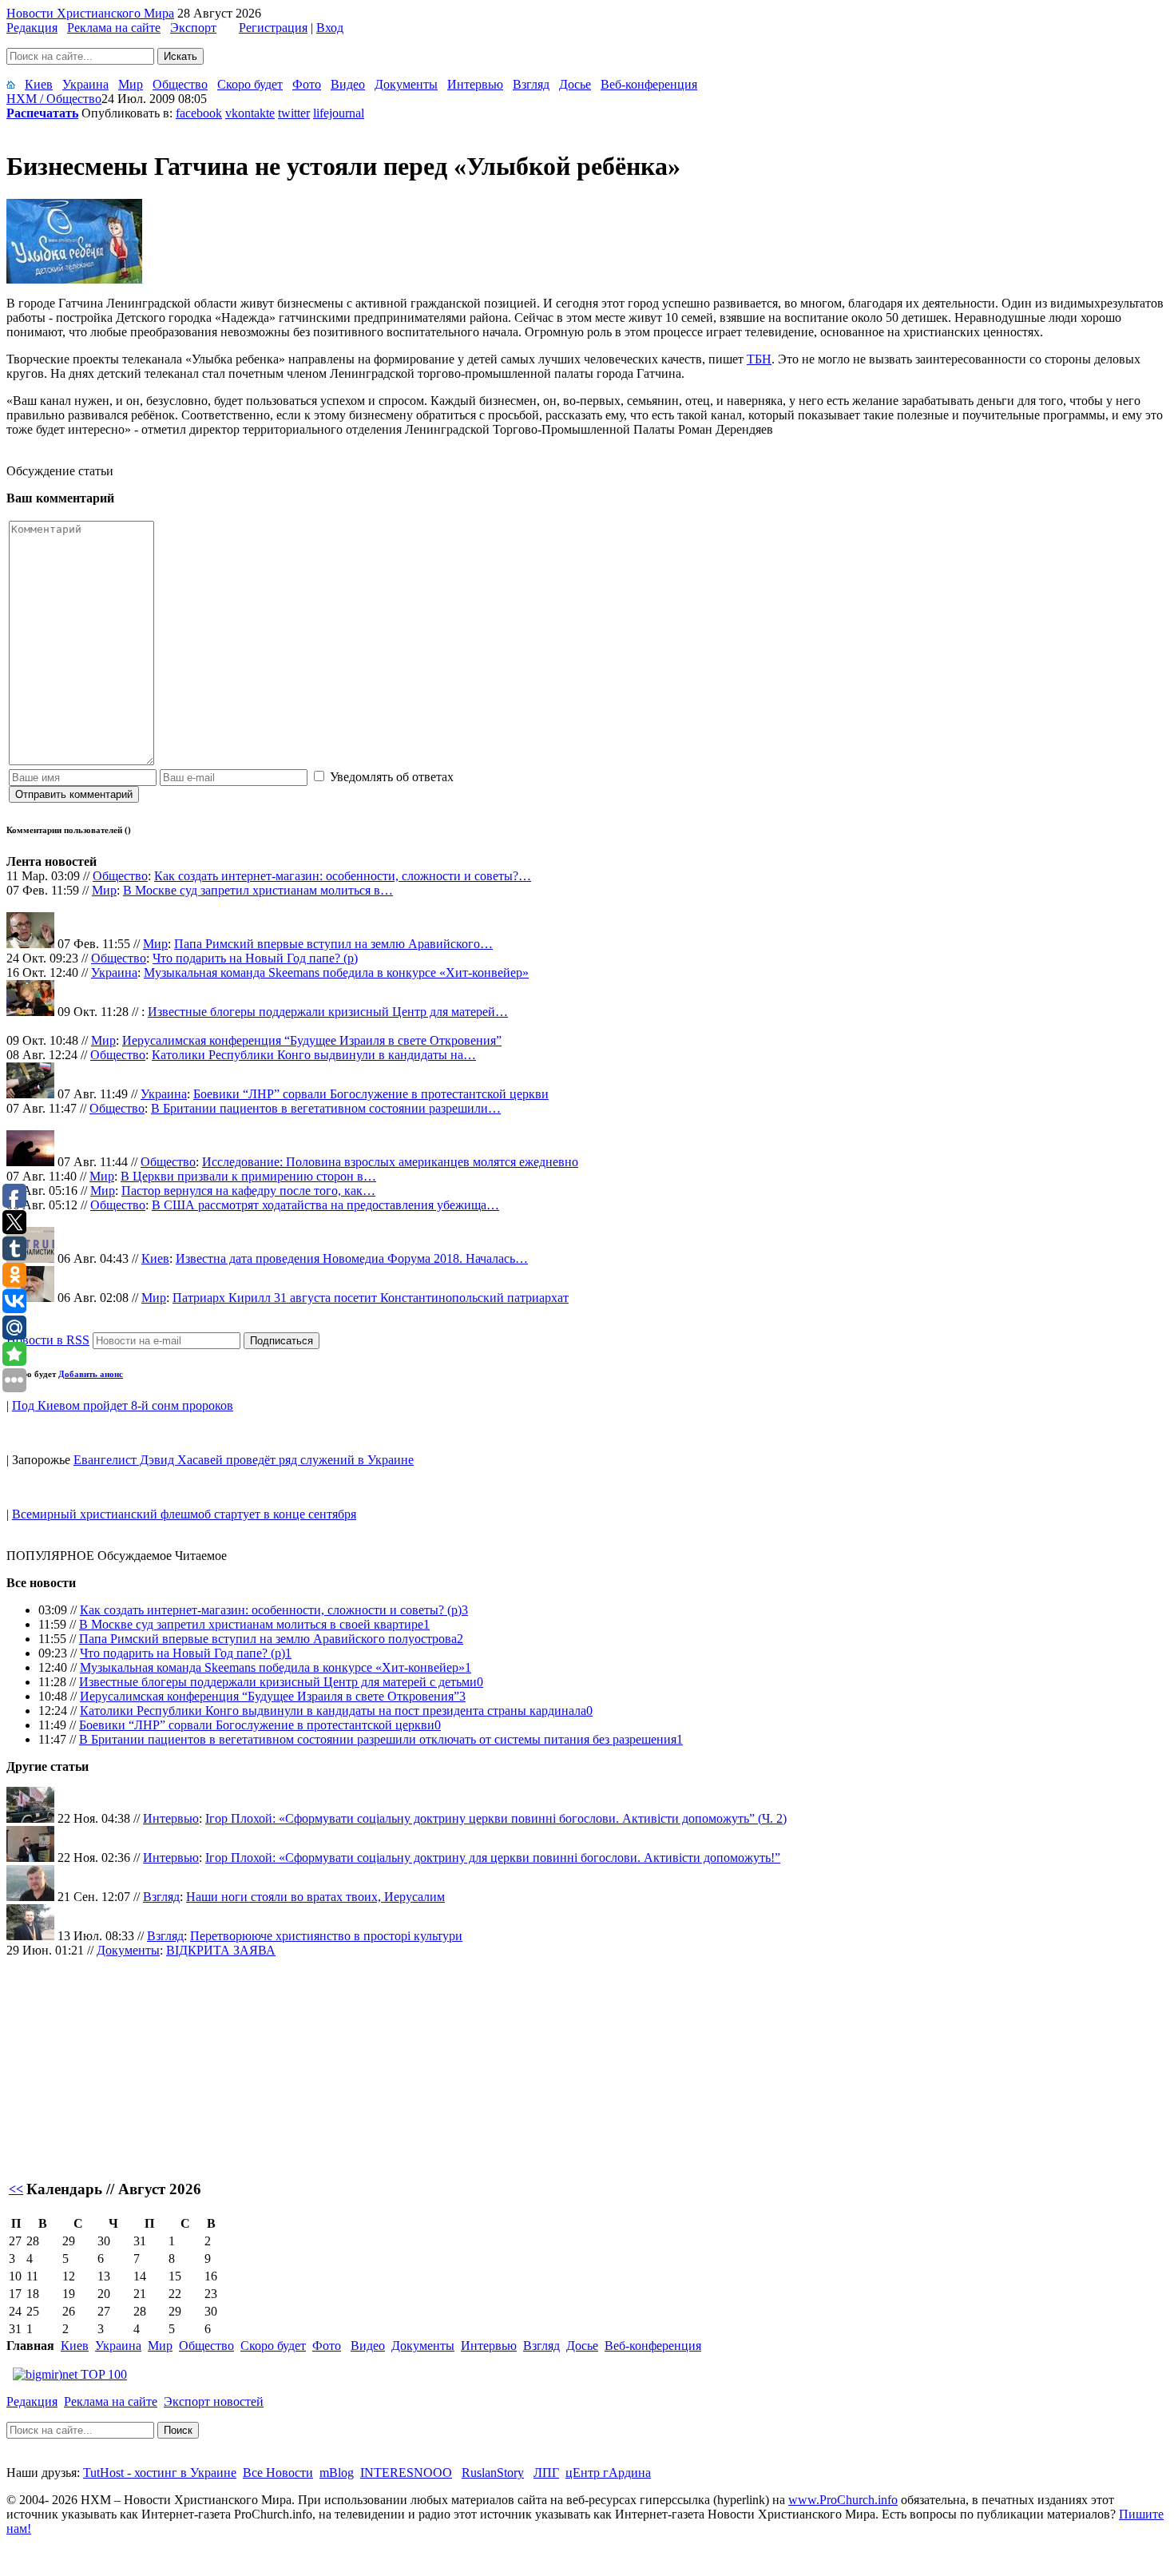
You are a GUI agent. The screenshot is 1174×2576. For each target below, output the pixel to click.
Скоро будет (250, 84)
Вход (330, 28)
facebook (199, 113)
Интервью (475, 84)
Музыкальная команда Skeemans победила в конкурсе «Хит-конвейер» (336, 972)
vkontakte (250, 113)
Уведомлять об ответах (392, 777)
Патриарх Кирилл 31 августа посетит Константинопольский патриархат (371, 1298)
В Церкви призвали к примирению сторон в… (248, 1176)
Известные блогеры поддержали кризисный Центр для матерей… (328, 1012)
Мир (131, 84)
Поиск (178, 2430)
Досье (575, 84)
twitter (294, 113)
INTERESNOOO (406, 2473)
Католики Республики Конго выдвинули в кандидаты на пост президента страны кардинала (333, 1711)
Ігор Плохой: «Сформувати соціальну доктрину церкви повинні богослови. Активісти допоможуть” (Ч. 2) (496, 1818)
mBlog (337, 2473)
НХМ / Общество (54, 99)
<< (16, 2189)
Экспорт (193, 28)
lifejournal (339, 113)
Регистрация (273, 28)
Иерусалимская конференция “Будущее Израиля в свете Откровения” (312, 1040)
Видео (348, 84)
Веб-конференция (649, 84)
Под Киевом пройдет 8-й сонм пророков (123, 1405)
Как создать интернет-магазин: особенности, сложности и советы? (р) (271, 1610)
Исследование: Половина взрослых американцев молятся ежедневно (390, 1162)
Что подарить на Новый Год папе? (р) (255, 958)
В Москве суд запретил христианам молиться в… (258, 890)
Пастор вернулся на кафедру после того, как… (248, 1191)
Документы (406, 84)
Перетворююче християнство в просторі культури (326, 1936)
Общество (180, 84)
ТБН (759, 359)
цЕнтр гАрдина (608, 2473)
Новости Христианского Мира (90, 13)
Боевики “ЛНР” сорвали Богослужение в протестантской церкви (371, 1094)
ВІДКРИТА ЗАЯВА (221, 1950)
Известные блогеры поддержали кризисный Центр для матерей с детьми (278, 1682)
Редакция (32, 28)
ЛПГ (546, 2473)
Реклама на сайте (114, 28)
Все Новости (278, 2473)
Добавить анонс (91, 1374)
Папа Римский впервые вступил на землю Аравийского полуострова (268, 1639)
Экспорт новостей (214, 2401)
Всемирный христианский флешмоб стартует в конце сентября (184, 1514)
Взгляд (531, 84)
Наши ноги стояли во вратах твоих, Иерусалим (315, 1897)
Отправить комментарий (74, 794)
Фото (307, 84)
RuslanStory (493, 2473)
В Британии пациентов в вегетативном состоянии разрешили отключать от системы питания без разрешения (378, 1739)
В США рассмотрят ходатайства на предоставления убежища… (325, 1205)
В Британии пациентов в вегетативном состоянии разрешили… (326, 1108)
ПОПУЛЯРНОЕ (50, 1556)
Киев (39, 84)
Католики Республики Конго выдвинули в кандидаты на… (314, 1055)
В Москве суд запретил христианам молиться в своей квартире (251, 1624)
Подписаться (282, 1341)
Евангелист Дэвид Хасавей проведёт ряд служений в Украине (244, 1460)
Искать (180, 56)
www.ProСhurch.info (843, 2500)
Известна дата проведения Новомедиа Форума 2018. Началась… (352, 1258)
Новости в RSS (48, 1340)
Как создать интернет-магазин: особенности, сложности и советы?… (343, 876)
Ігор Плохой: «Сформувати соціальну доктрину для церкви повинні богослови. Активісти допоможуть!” (493, 1858)
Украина (85, 84)
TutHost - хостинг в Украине (160, 2473)
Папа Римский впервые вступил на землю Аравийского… (333, 944)
